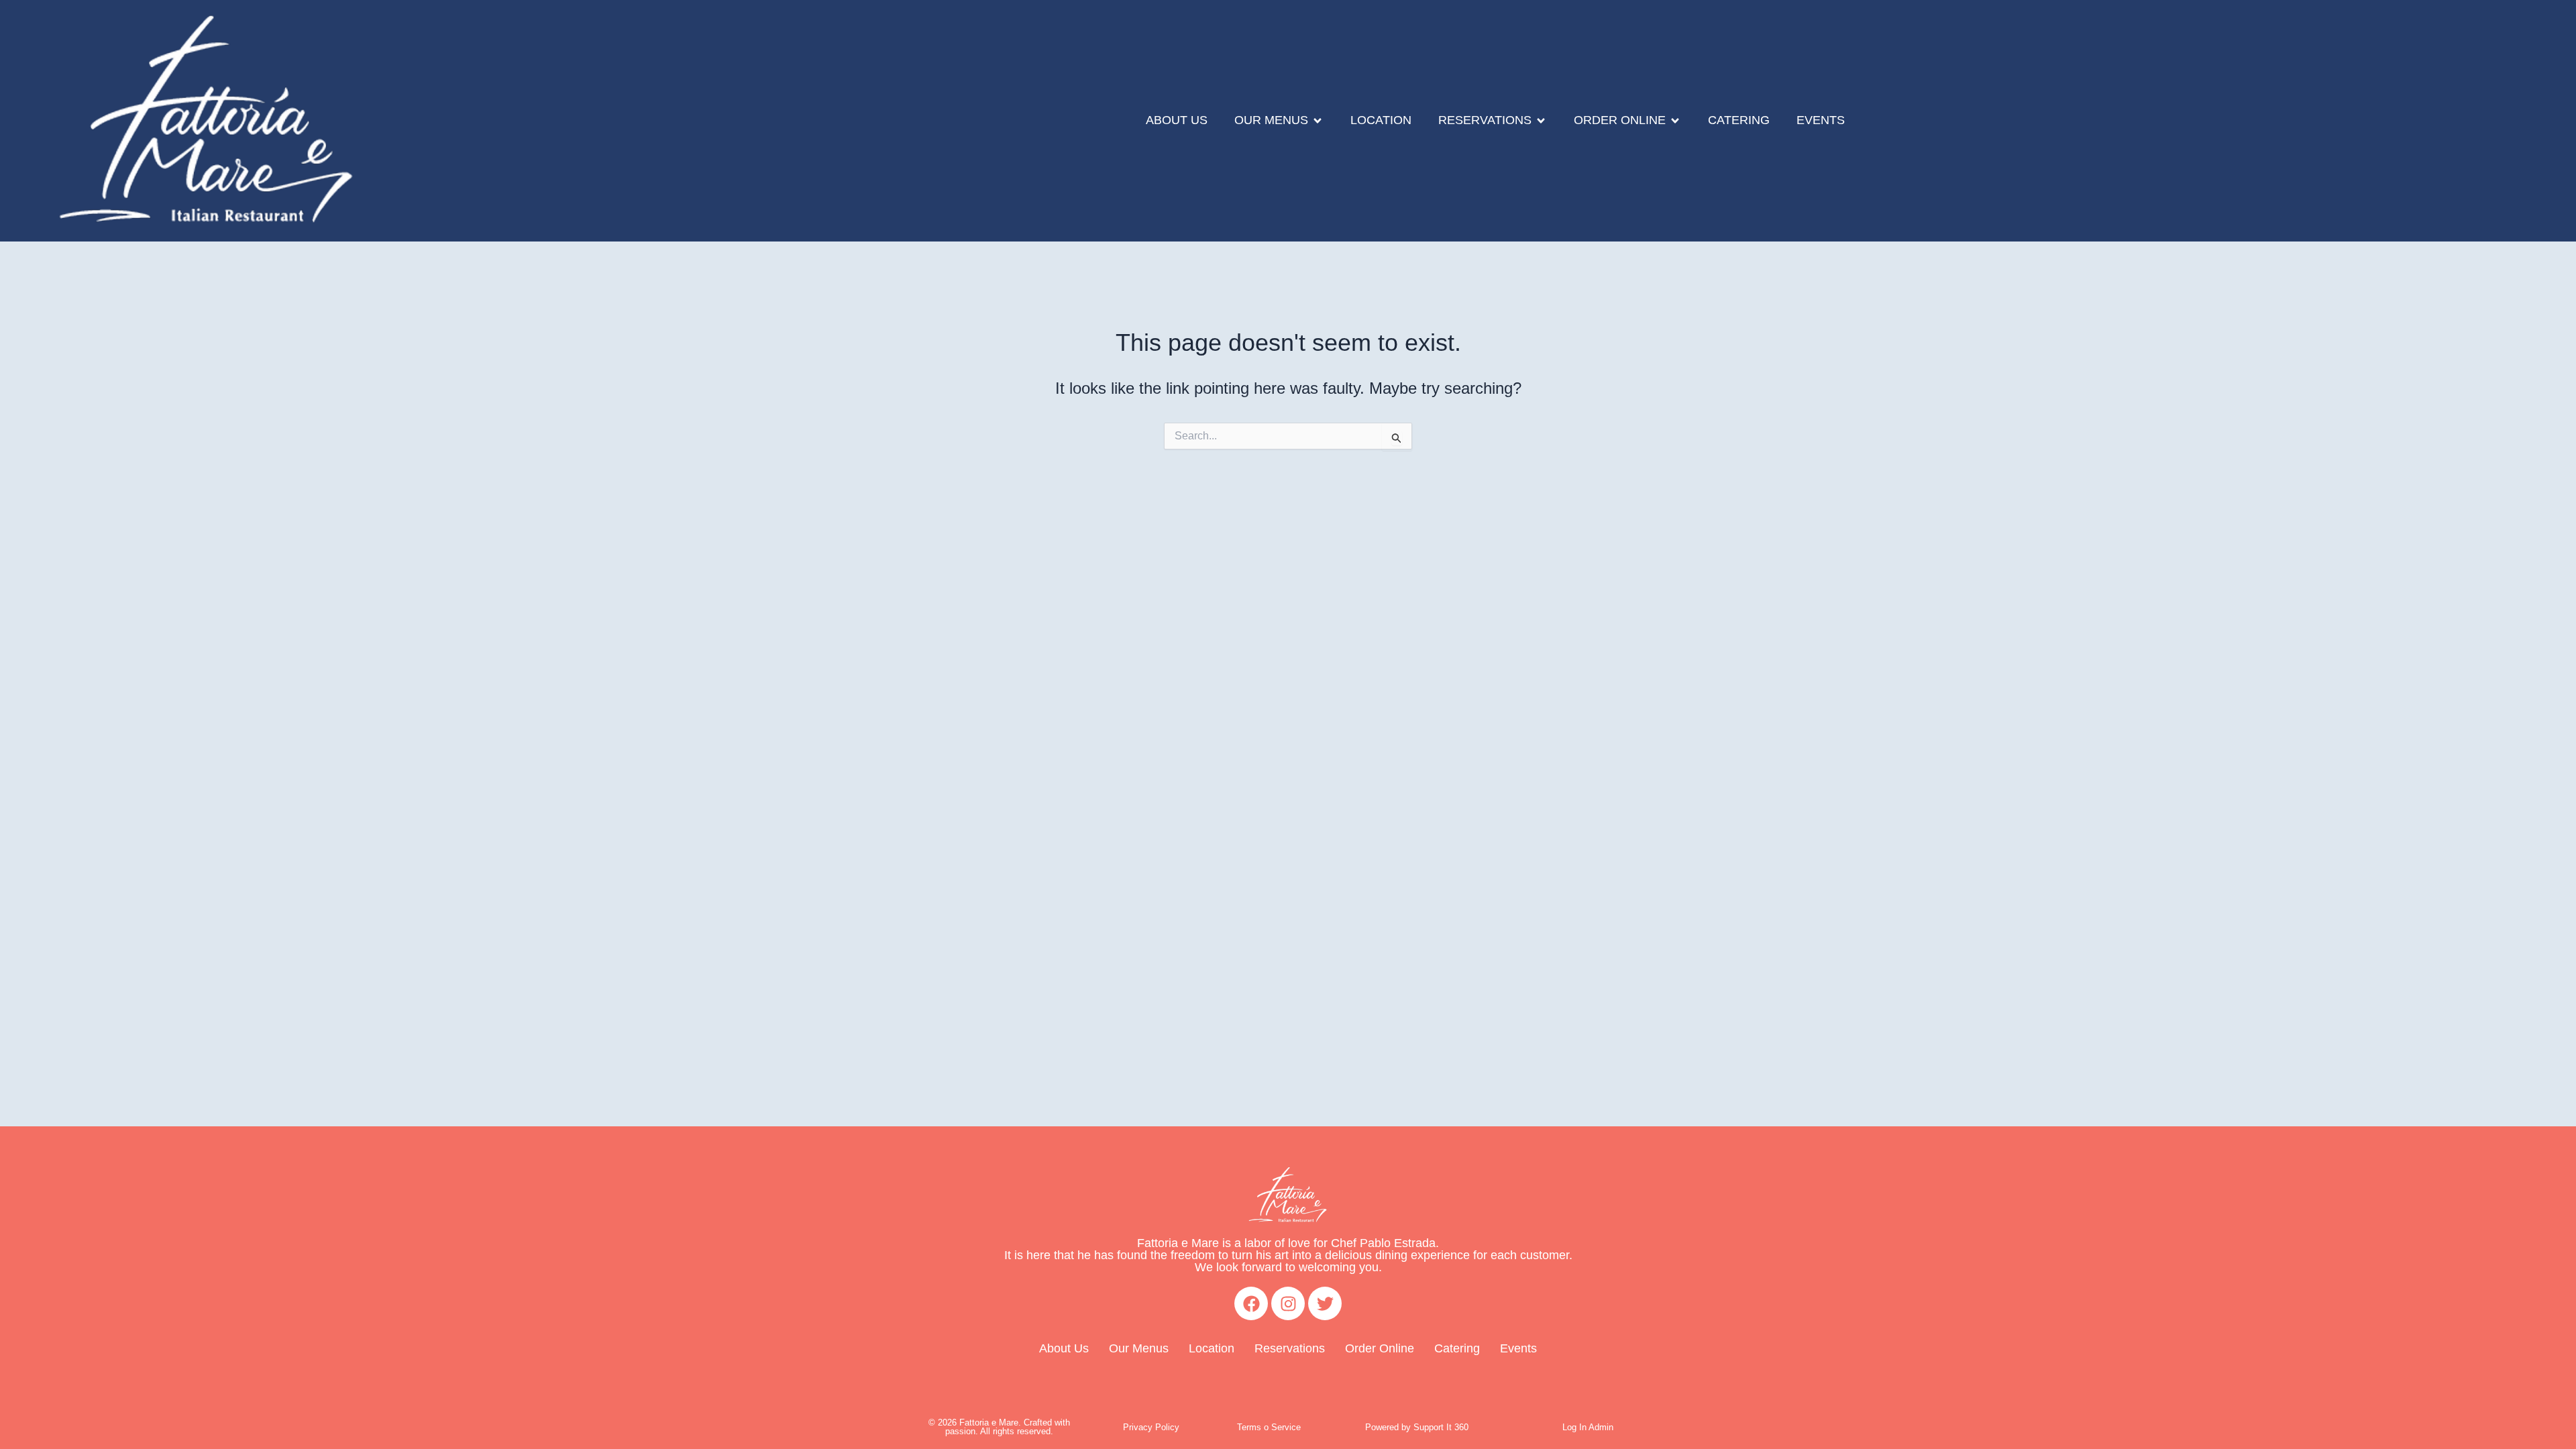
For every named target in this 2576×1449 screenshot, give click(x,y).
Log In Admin (1588, 1427)
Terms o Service (1269, 1427)
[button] (1279, 121)
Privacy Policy (1151, 1427)
